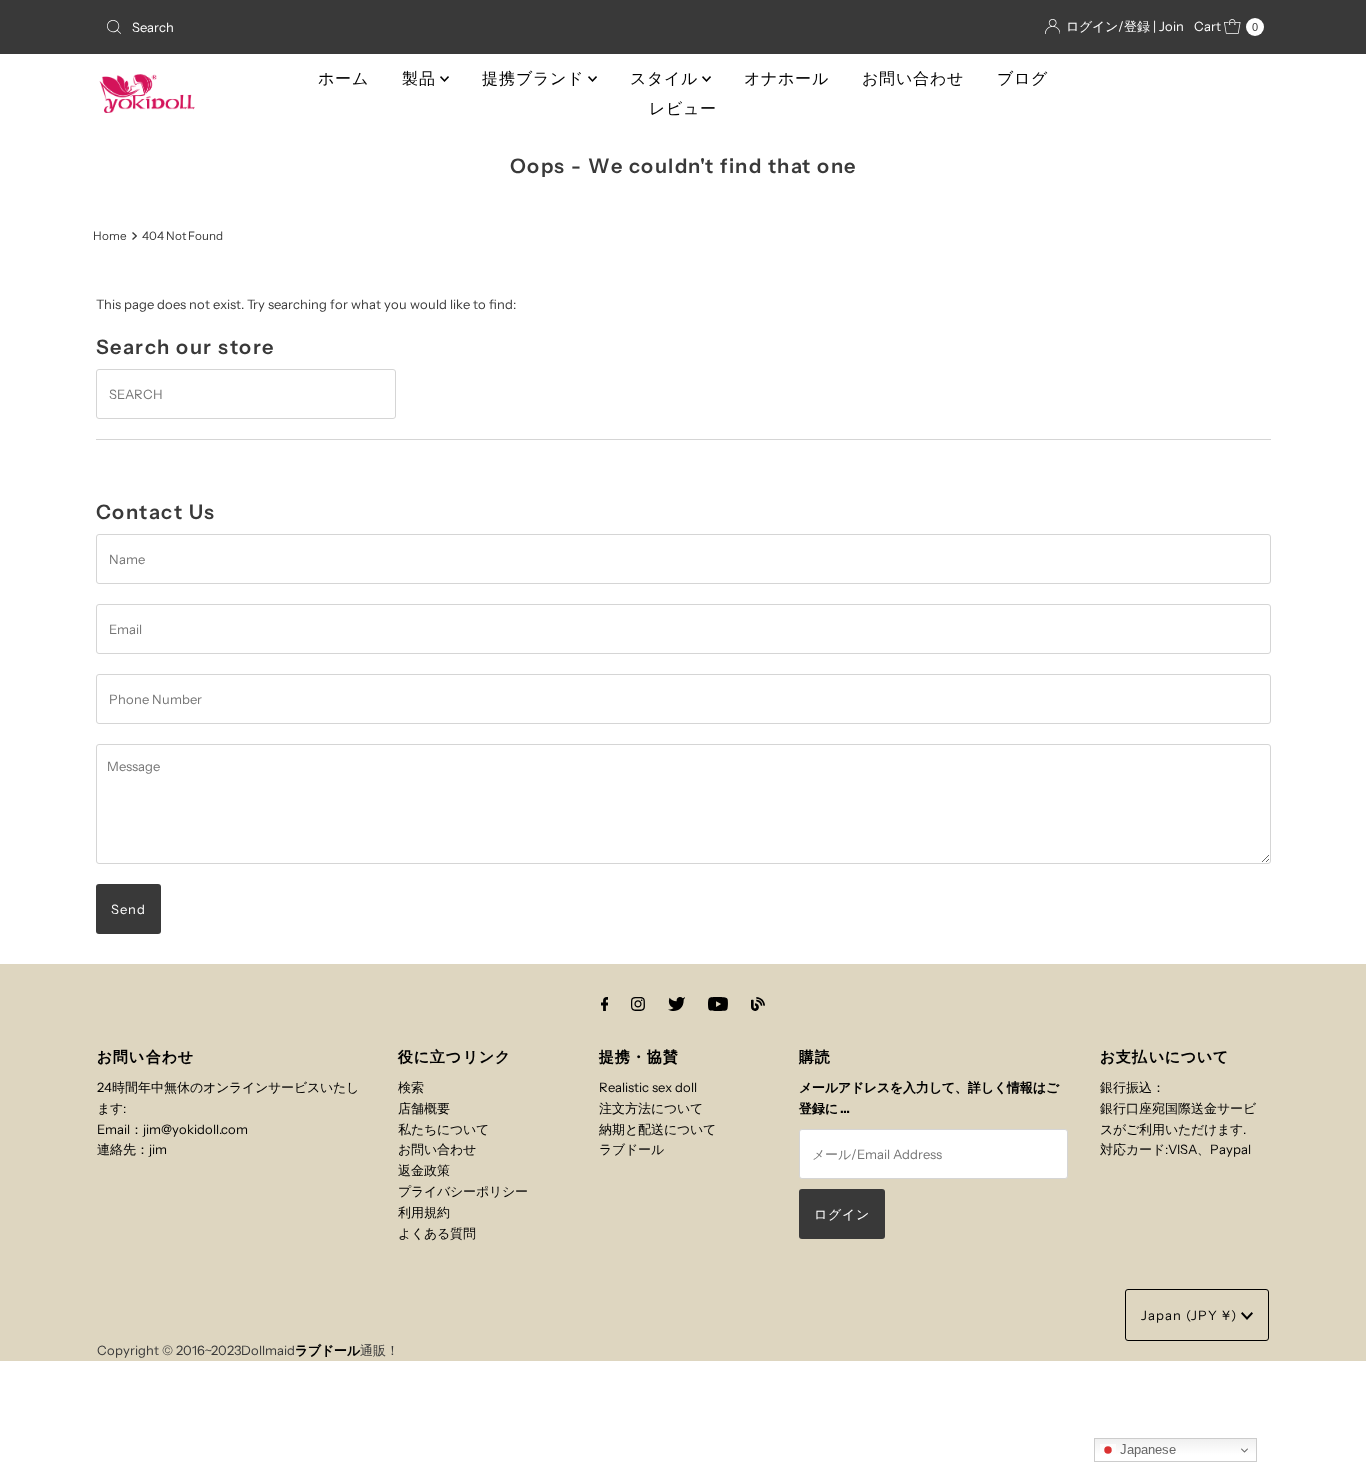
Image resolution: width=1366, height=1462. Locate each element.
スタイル (666, 78)
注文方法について (651, 1108)
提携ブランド (535, 78)
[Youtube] (718, 1004)
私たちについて (443, 1129)
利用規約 (424, 1212)
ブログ (1022, 78)
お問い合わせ (913, 78)
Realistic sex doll (648, 1087)
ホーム (343, 78)
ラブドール (631, 1149)
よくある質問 (437, 1233)
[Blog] (758, 1004)
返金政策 (424, 1170)
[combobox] (287, 27)
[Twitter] (676, 1004)
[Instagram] (638, 1004)
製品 (421, 78)
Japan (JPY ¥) (1191, 1315)
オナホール (786, 78)
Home (110, 236)
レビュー (683, 108)
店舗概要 (424, 1108)
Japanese (1146, 1449)
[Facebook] (605, 1004)
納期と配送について (657, 1129)
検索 (411, 1087)
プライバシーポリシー (463, 1191)
